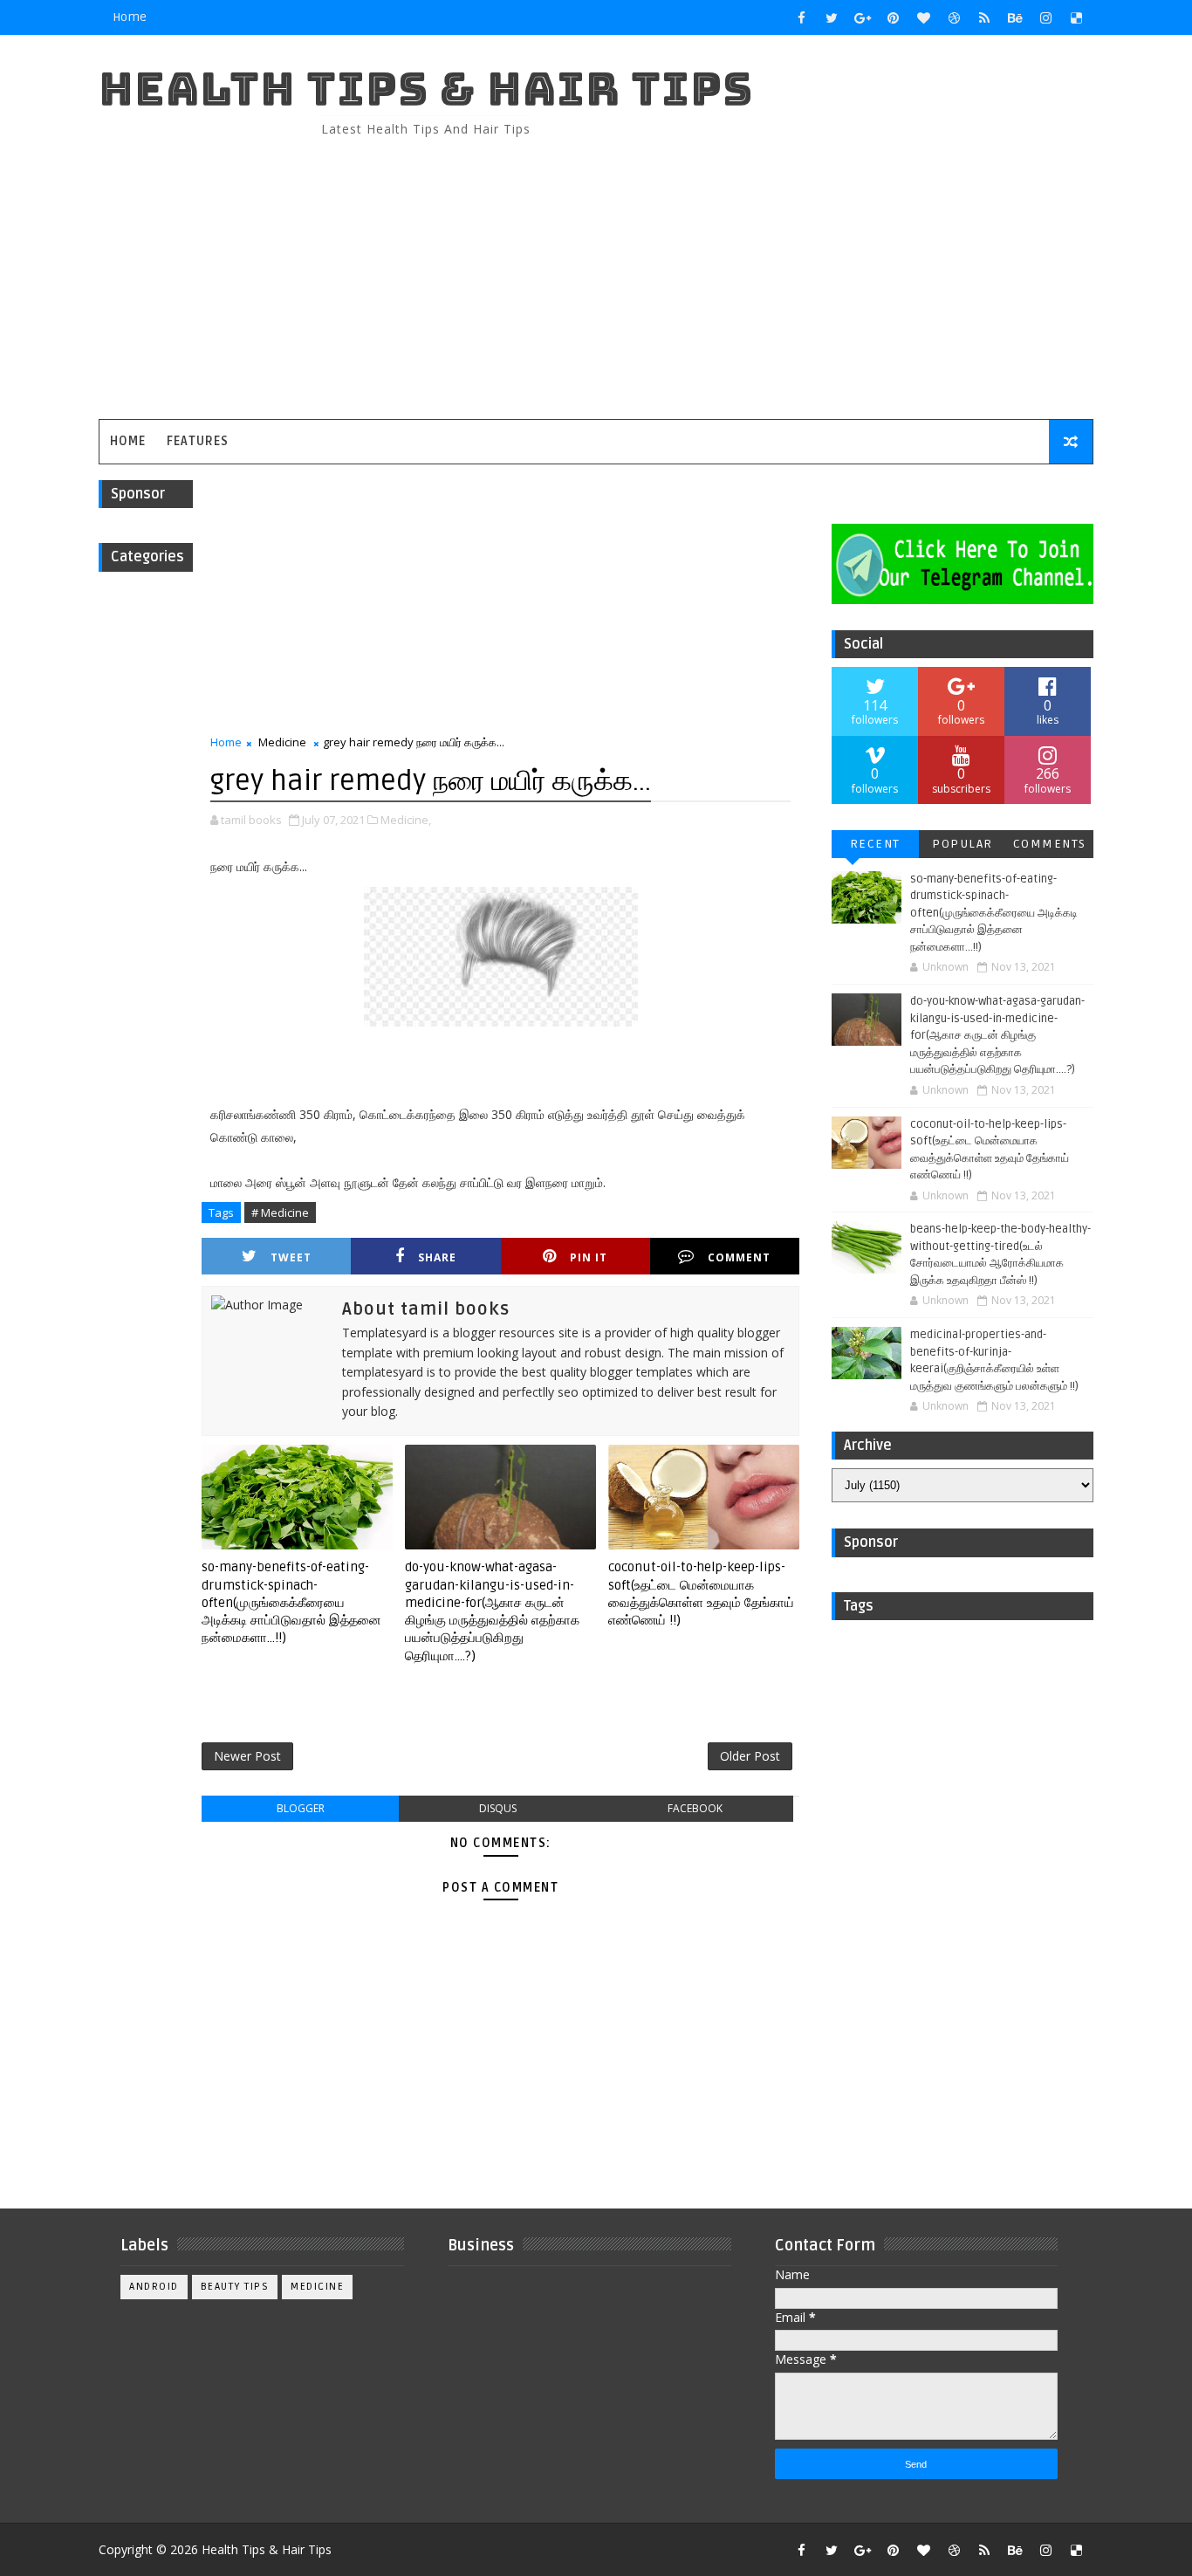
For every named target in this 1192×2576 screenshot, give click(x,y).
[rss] (984, 17)
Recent (875, 844)
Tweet (291, 1257)
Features (198, 441)
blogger (301, 1808)
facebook (695, 1808)
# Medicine (280, 1212)
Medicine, (406, 820)
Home (130, 17)
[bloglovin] (923, 17)
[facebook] (801, 17)
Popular (963, 844)
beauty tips (235, 2287)
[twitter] (832, 17)
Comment (739, 1257)
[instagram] (1045, 17)
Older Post (750, 1756)
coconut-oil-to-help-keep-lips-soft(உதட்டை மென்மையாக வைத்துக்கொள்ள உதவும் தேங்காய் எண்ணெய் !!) (701, 1594)
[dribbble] (954, 17)
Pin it (589, 1257)
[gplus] (862, 17)
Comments (1050, 844)
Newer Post (247, 1756)
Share (437, 1257)
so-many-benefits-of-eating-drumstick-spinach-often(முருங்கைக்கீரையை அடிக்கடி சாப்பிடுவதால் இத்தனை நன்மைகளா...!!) (291, 1602)
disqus (498, 1808)
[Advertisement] (775, 271)
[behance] (1015, 17)
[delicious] (1076, 17)
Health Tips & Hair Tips (426, 89)
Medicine (282, 742)
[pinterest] (893, 17)
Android (154, 2287)
